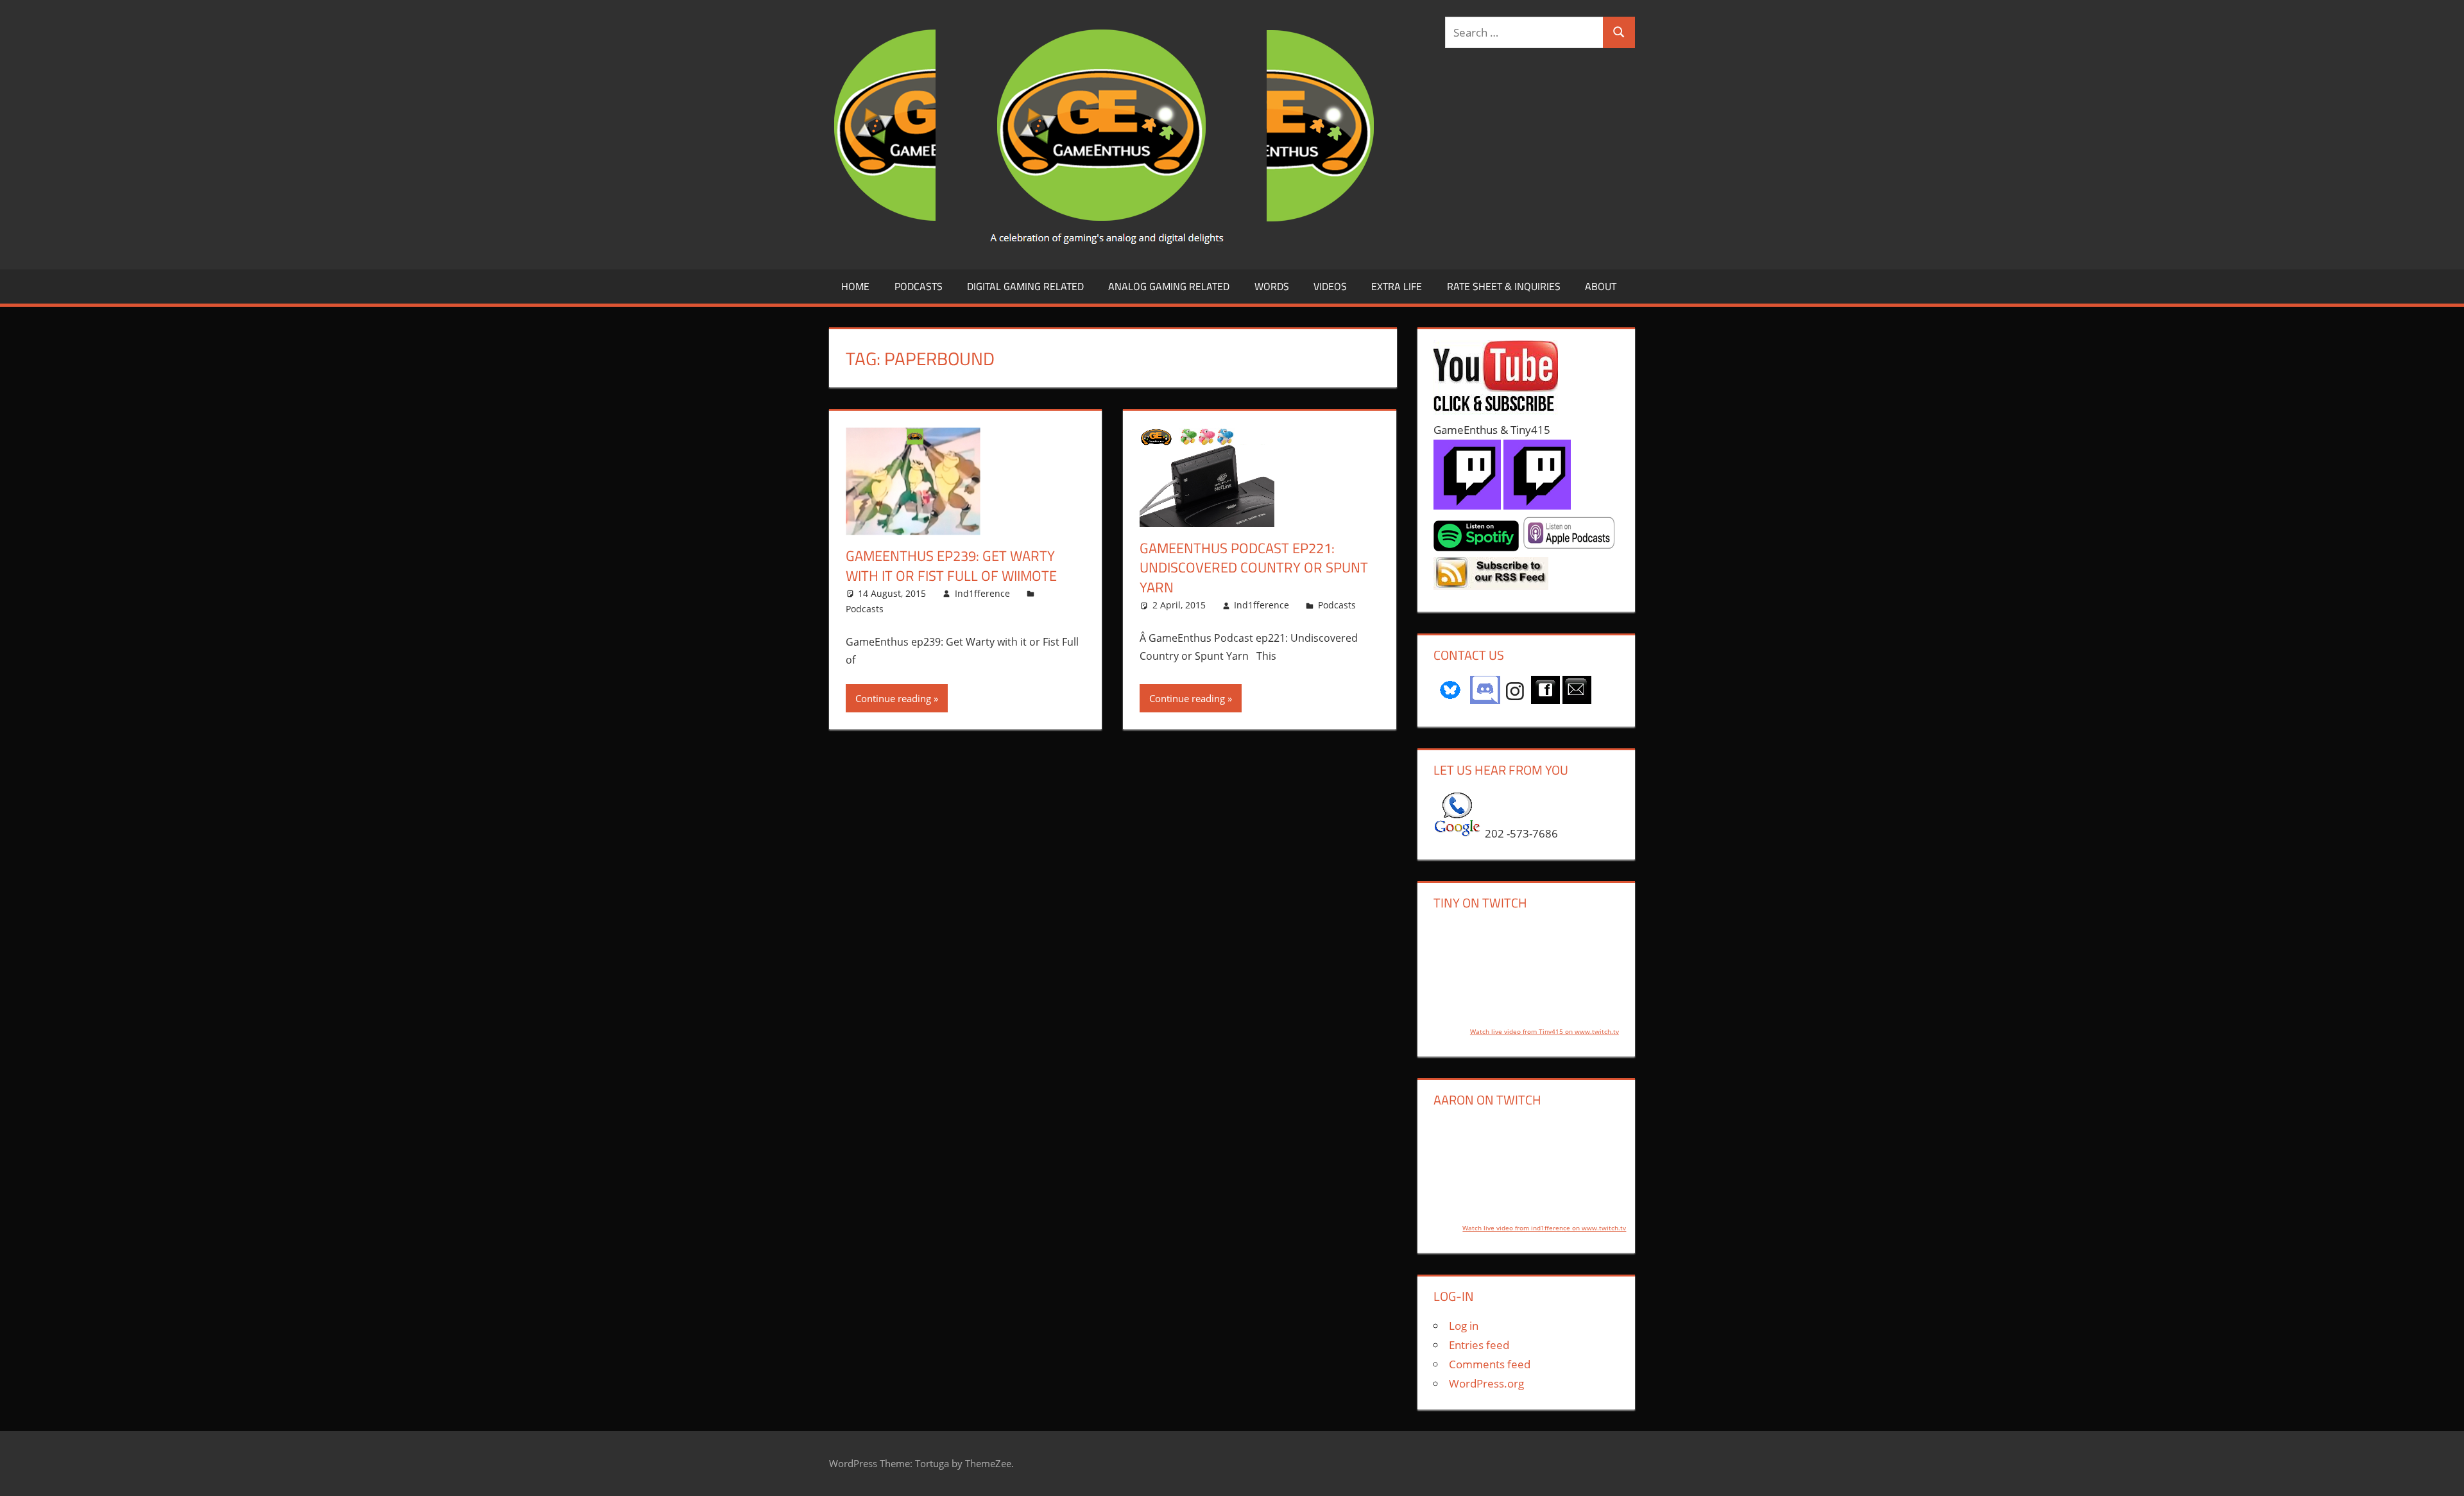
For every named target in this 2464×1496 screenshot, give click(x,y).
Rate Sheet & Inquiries (1504, 286)
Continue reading (893, 698)
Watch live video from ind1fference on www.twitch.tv (1544, 1228)
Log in (1464, 1326)
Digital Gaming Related (1025, 286)
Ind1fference (982, 593)
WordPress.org (1486, 1383)
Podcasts (919, 286)
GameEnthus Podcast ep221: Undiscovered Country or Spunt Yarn (1254, 568)
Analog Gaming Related (1169, 286)
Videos (1330, 286)
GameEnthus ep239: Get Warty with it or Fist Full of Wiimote (951, 566)
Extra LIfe (1397, 286)
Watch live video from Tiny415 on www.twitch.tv (1544, 1031)
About (1601, 286)
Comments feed (1490, 1364)
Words (1272, 286)
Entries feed (1479, 1345)
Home (855, 286)
